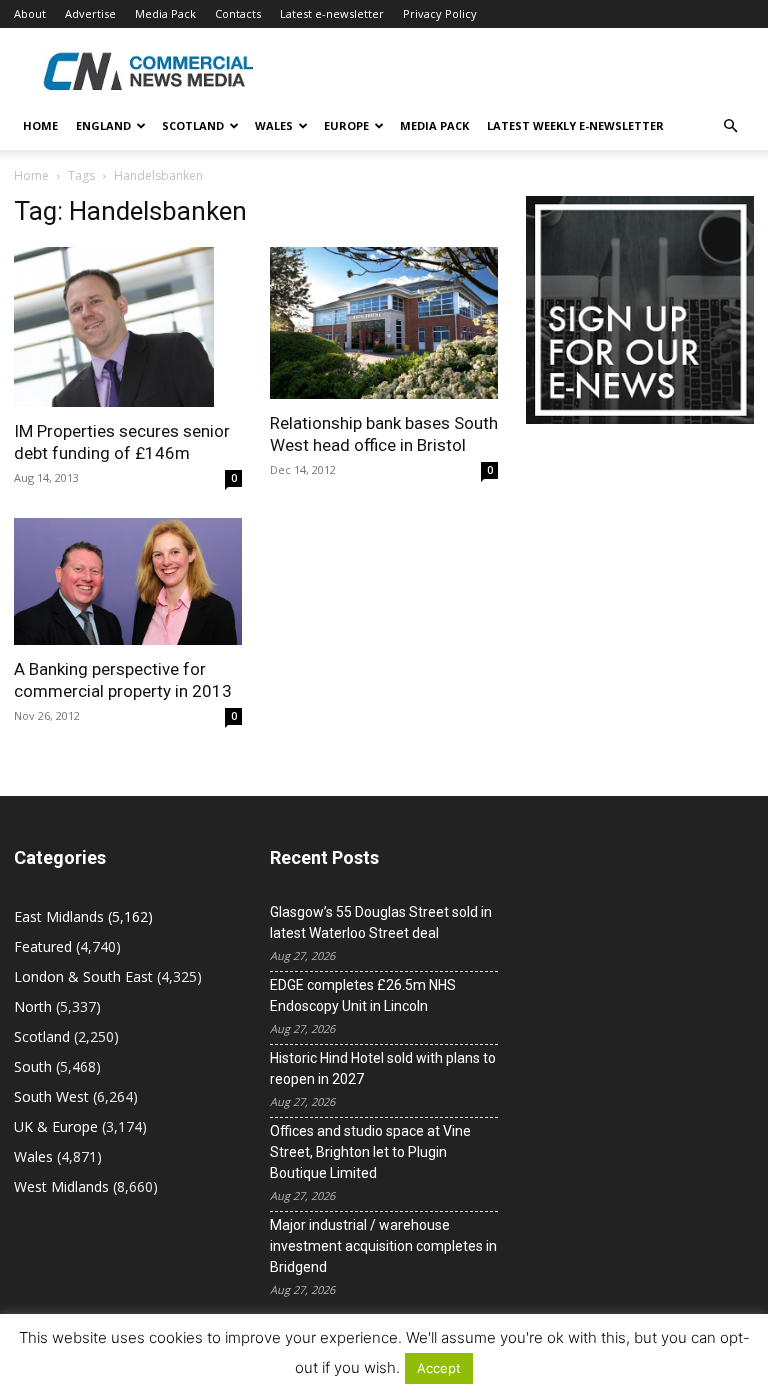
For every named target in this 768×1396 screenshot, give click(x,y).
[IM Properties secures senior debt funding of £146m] (128, 327)
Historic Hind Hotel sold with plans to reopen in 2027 (383, 1068)
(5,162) (83, 916)
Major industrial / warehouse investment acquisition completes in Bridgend (383, 1246)
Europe (346, 125)
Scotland (193, 125)
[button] (730, 126)
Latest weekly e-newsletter (575, 125)
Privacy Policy (440, 13)
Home (40, 125)
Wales (274, 125)
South (33, 1066)
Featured (43, 946)
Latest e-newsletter (332, 13)
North (33, 1006)
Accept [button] (439, 1368)
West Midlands (61, 1186)
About (30, 13)
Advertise (90, 13)
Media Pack (165, 13)
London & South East (83, 976)
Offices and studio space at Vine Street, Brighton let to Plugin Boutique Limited (370, 1152)
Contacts (238, 13)
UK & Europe (56, 1126)
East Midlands (59, 916)
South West (51, 1096)
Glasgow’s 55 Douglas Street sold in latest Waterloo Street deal (381, 922)
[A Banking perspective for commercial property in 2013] (128, 581)
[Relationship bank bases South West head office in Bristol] (384, 323)
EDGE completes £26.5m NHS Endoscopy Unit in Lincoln (363, 995)
